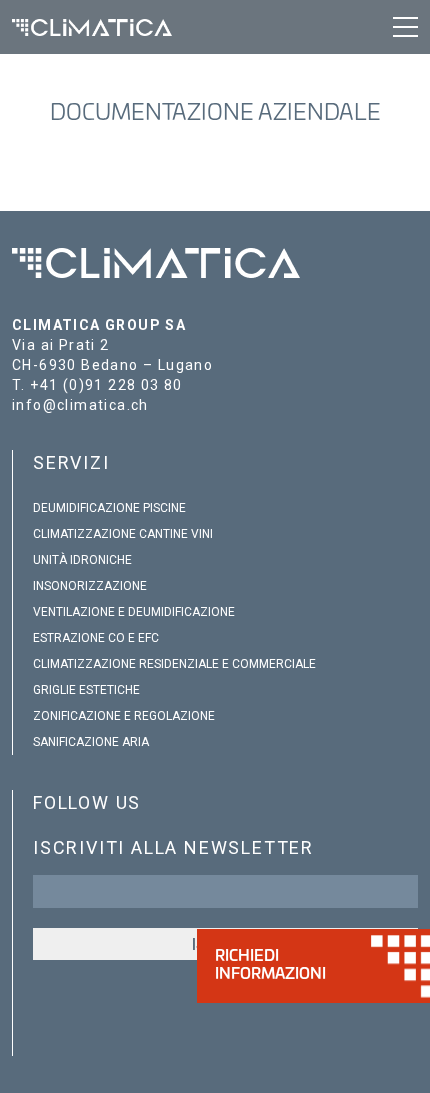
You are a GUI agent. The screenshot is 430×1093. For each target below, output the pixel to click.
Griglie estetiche (86, 690)
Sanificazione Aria (91, 742)
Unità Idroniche (82, 560)
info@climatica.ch (80, 405)
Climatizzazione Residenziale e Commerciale (174, 664)
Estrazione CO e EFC (96, 638)
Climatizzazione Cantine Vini (123, 534)
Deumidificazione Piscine (109, 508)
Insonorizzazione (90, 586)
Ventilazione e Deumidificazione (134, 612)
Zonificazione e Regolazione (124, 716)
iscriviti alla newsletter (173, 847)
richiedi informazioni (270, 965)
